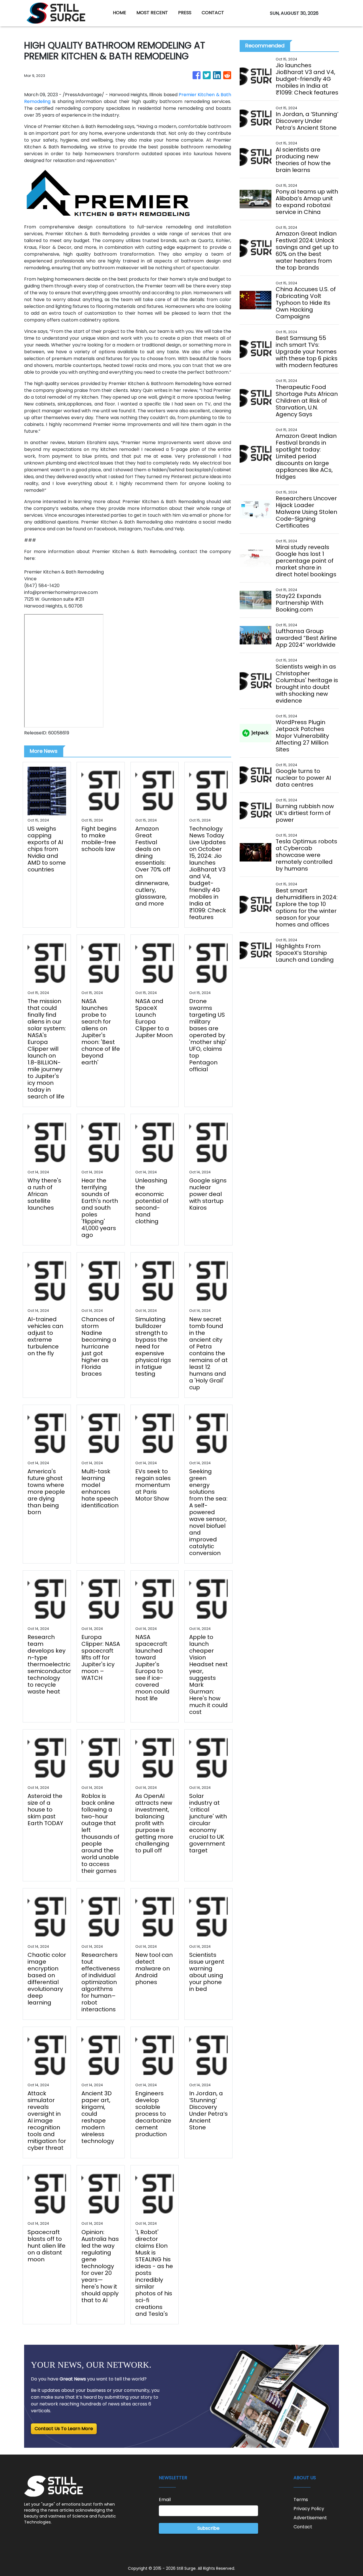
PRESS (185, 13)
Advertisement (310, 2518)
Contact (303, 2527)
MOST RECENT (152, 13)
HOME (120, 13)
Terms (301, 2500)
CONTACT (213, 13)
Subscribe (208, 2528)
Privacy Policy (309, 2509)
